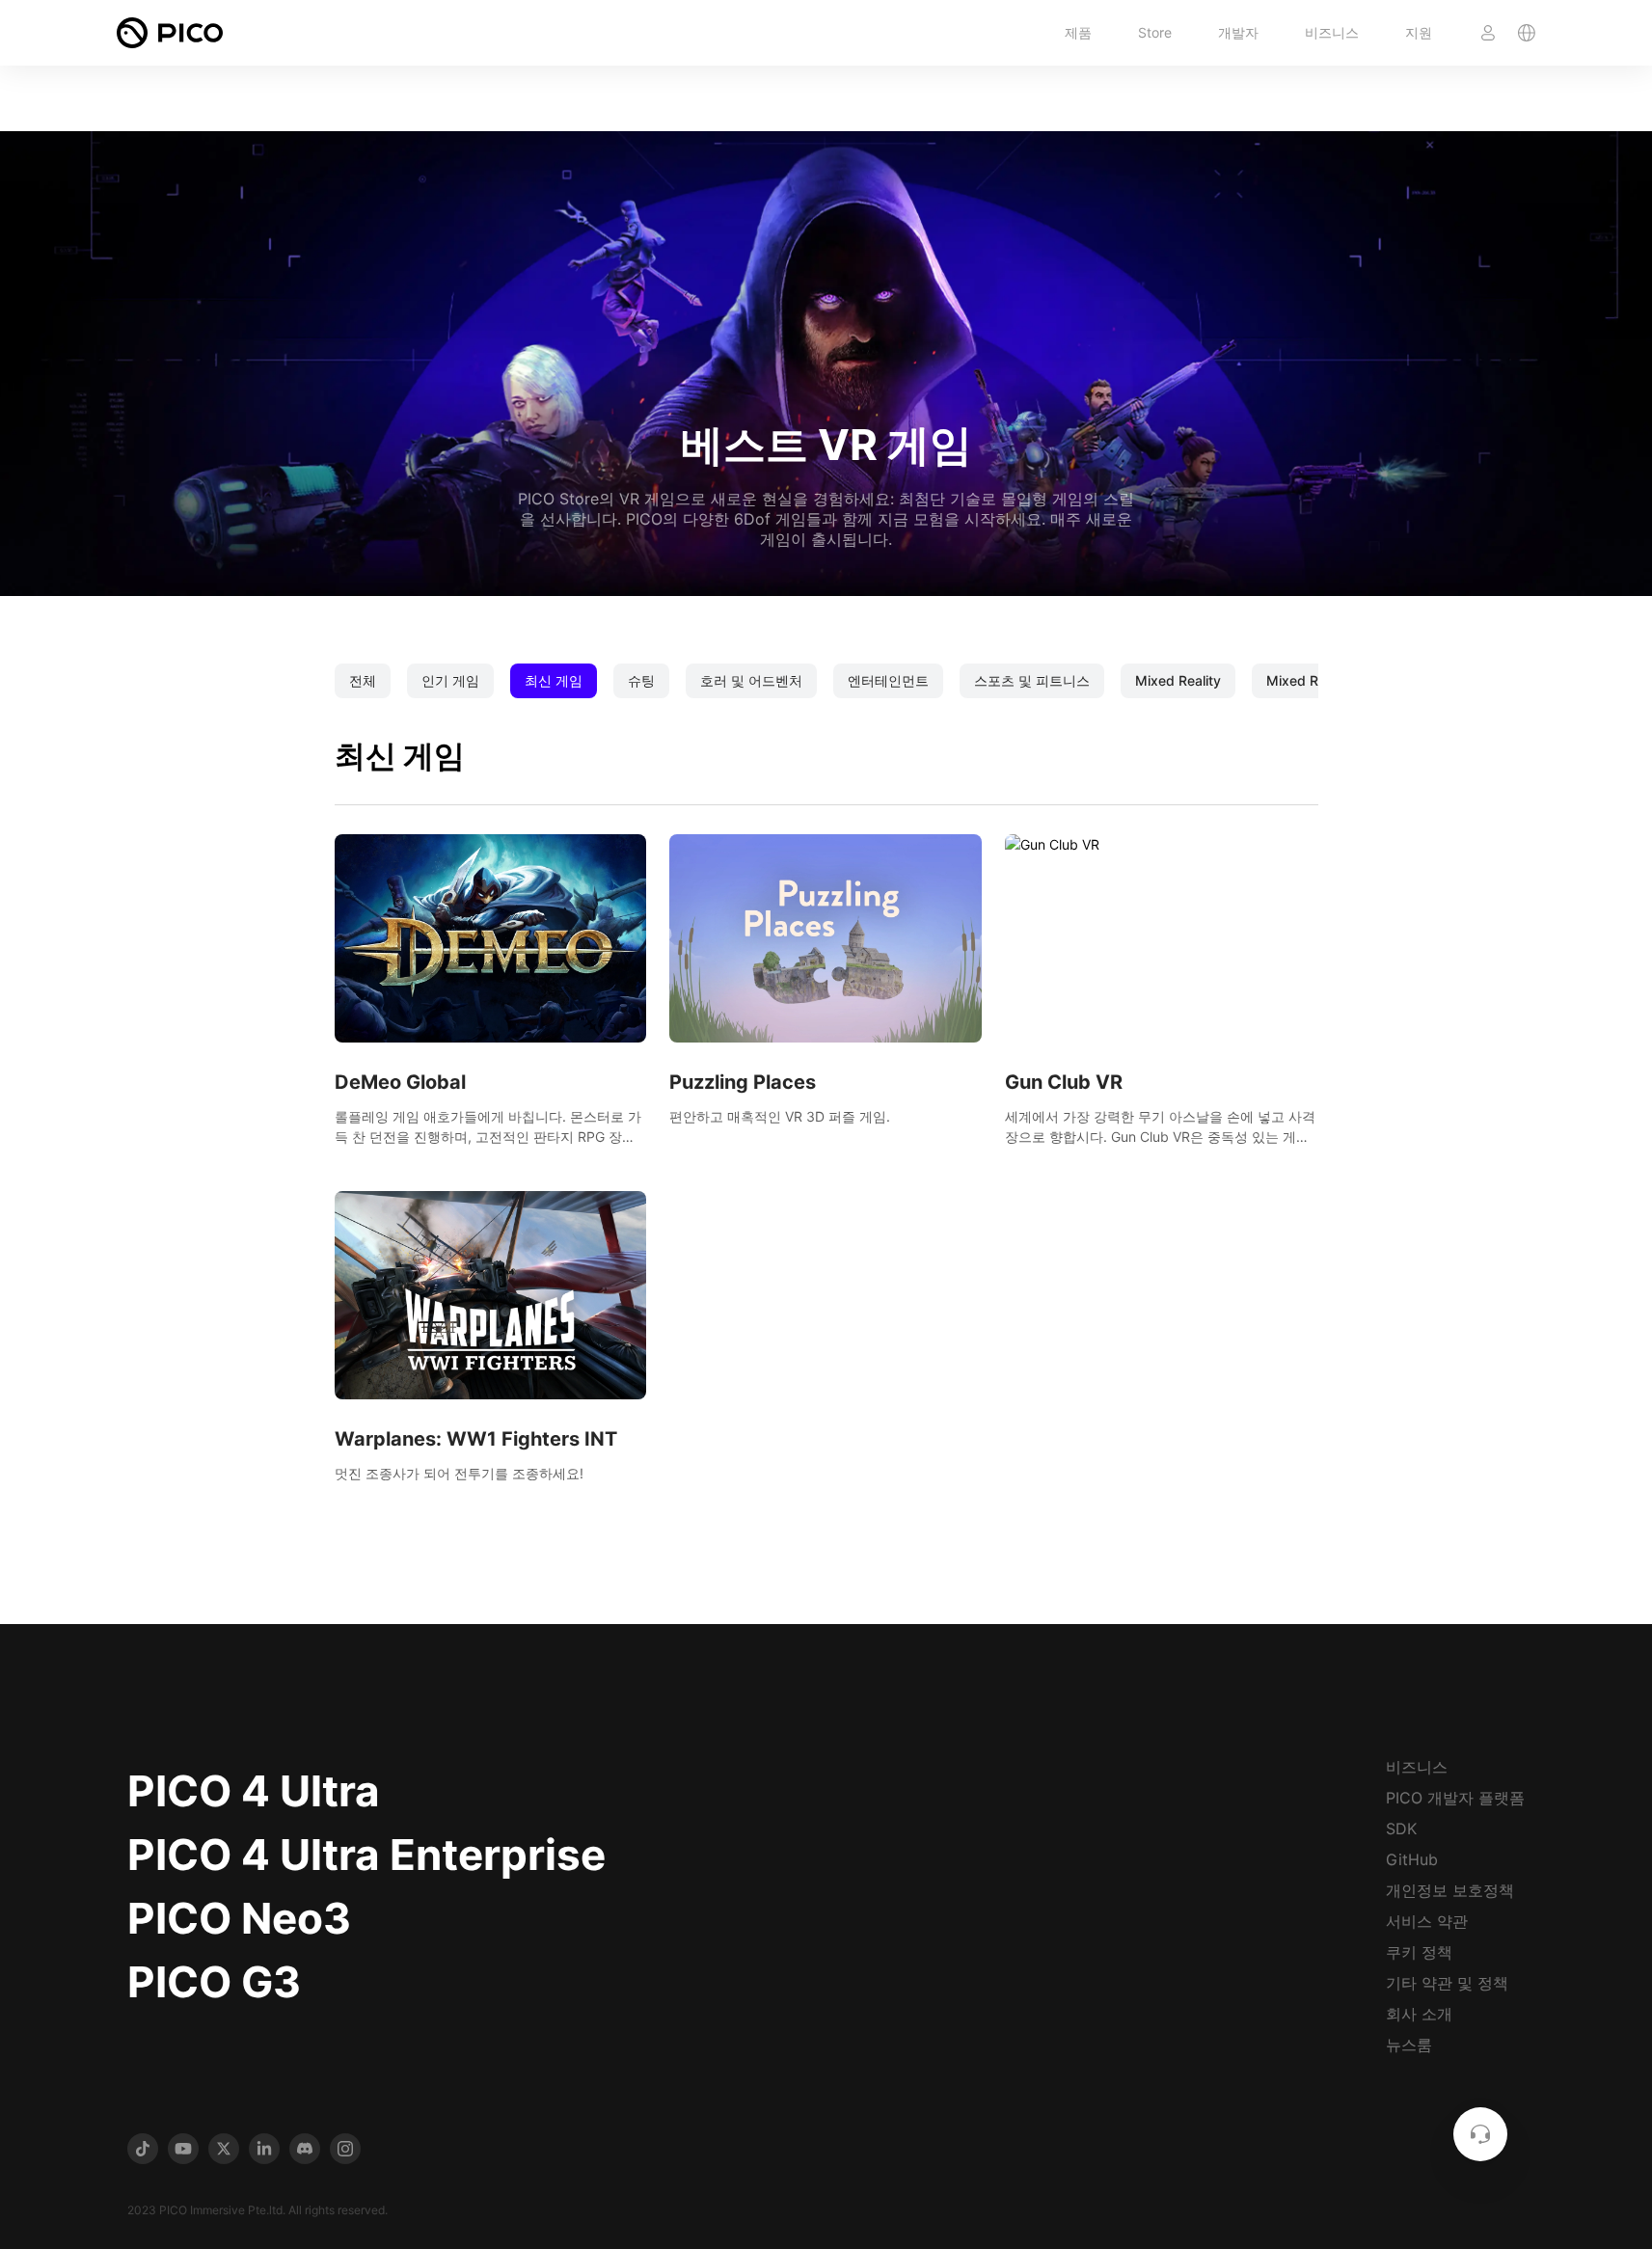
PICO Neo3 (239, 1918)
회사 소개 (1419, 2014)
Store (1155, 32)
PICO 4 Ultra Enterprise (366, 1855)
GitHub (1412, 1859)
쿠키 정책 (1419, 1952)
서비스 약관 (1427, 1921)
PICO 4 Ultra (254, 1791)
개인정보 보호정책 (1450, 1890)
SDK (1401, 1829)
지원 (1419, 32)
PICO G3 (214, 1982)
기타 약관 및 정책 (1447, 1983)
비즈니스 (1332, 32)
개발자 (1238, 32)
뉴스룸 (1409, 2045)
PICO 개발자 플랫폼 (1455, 1798)
